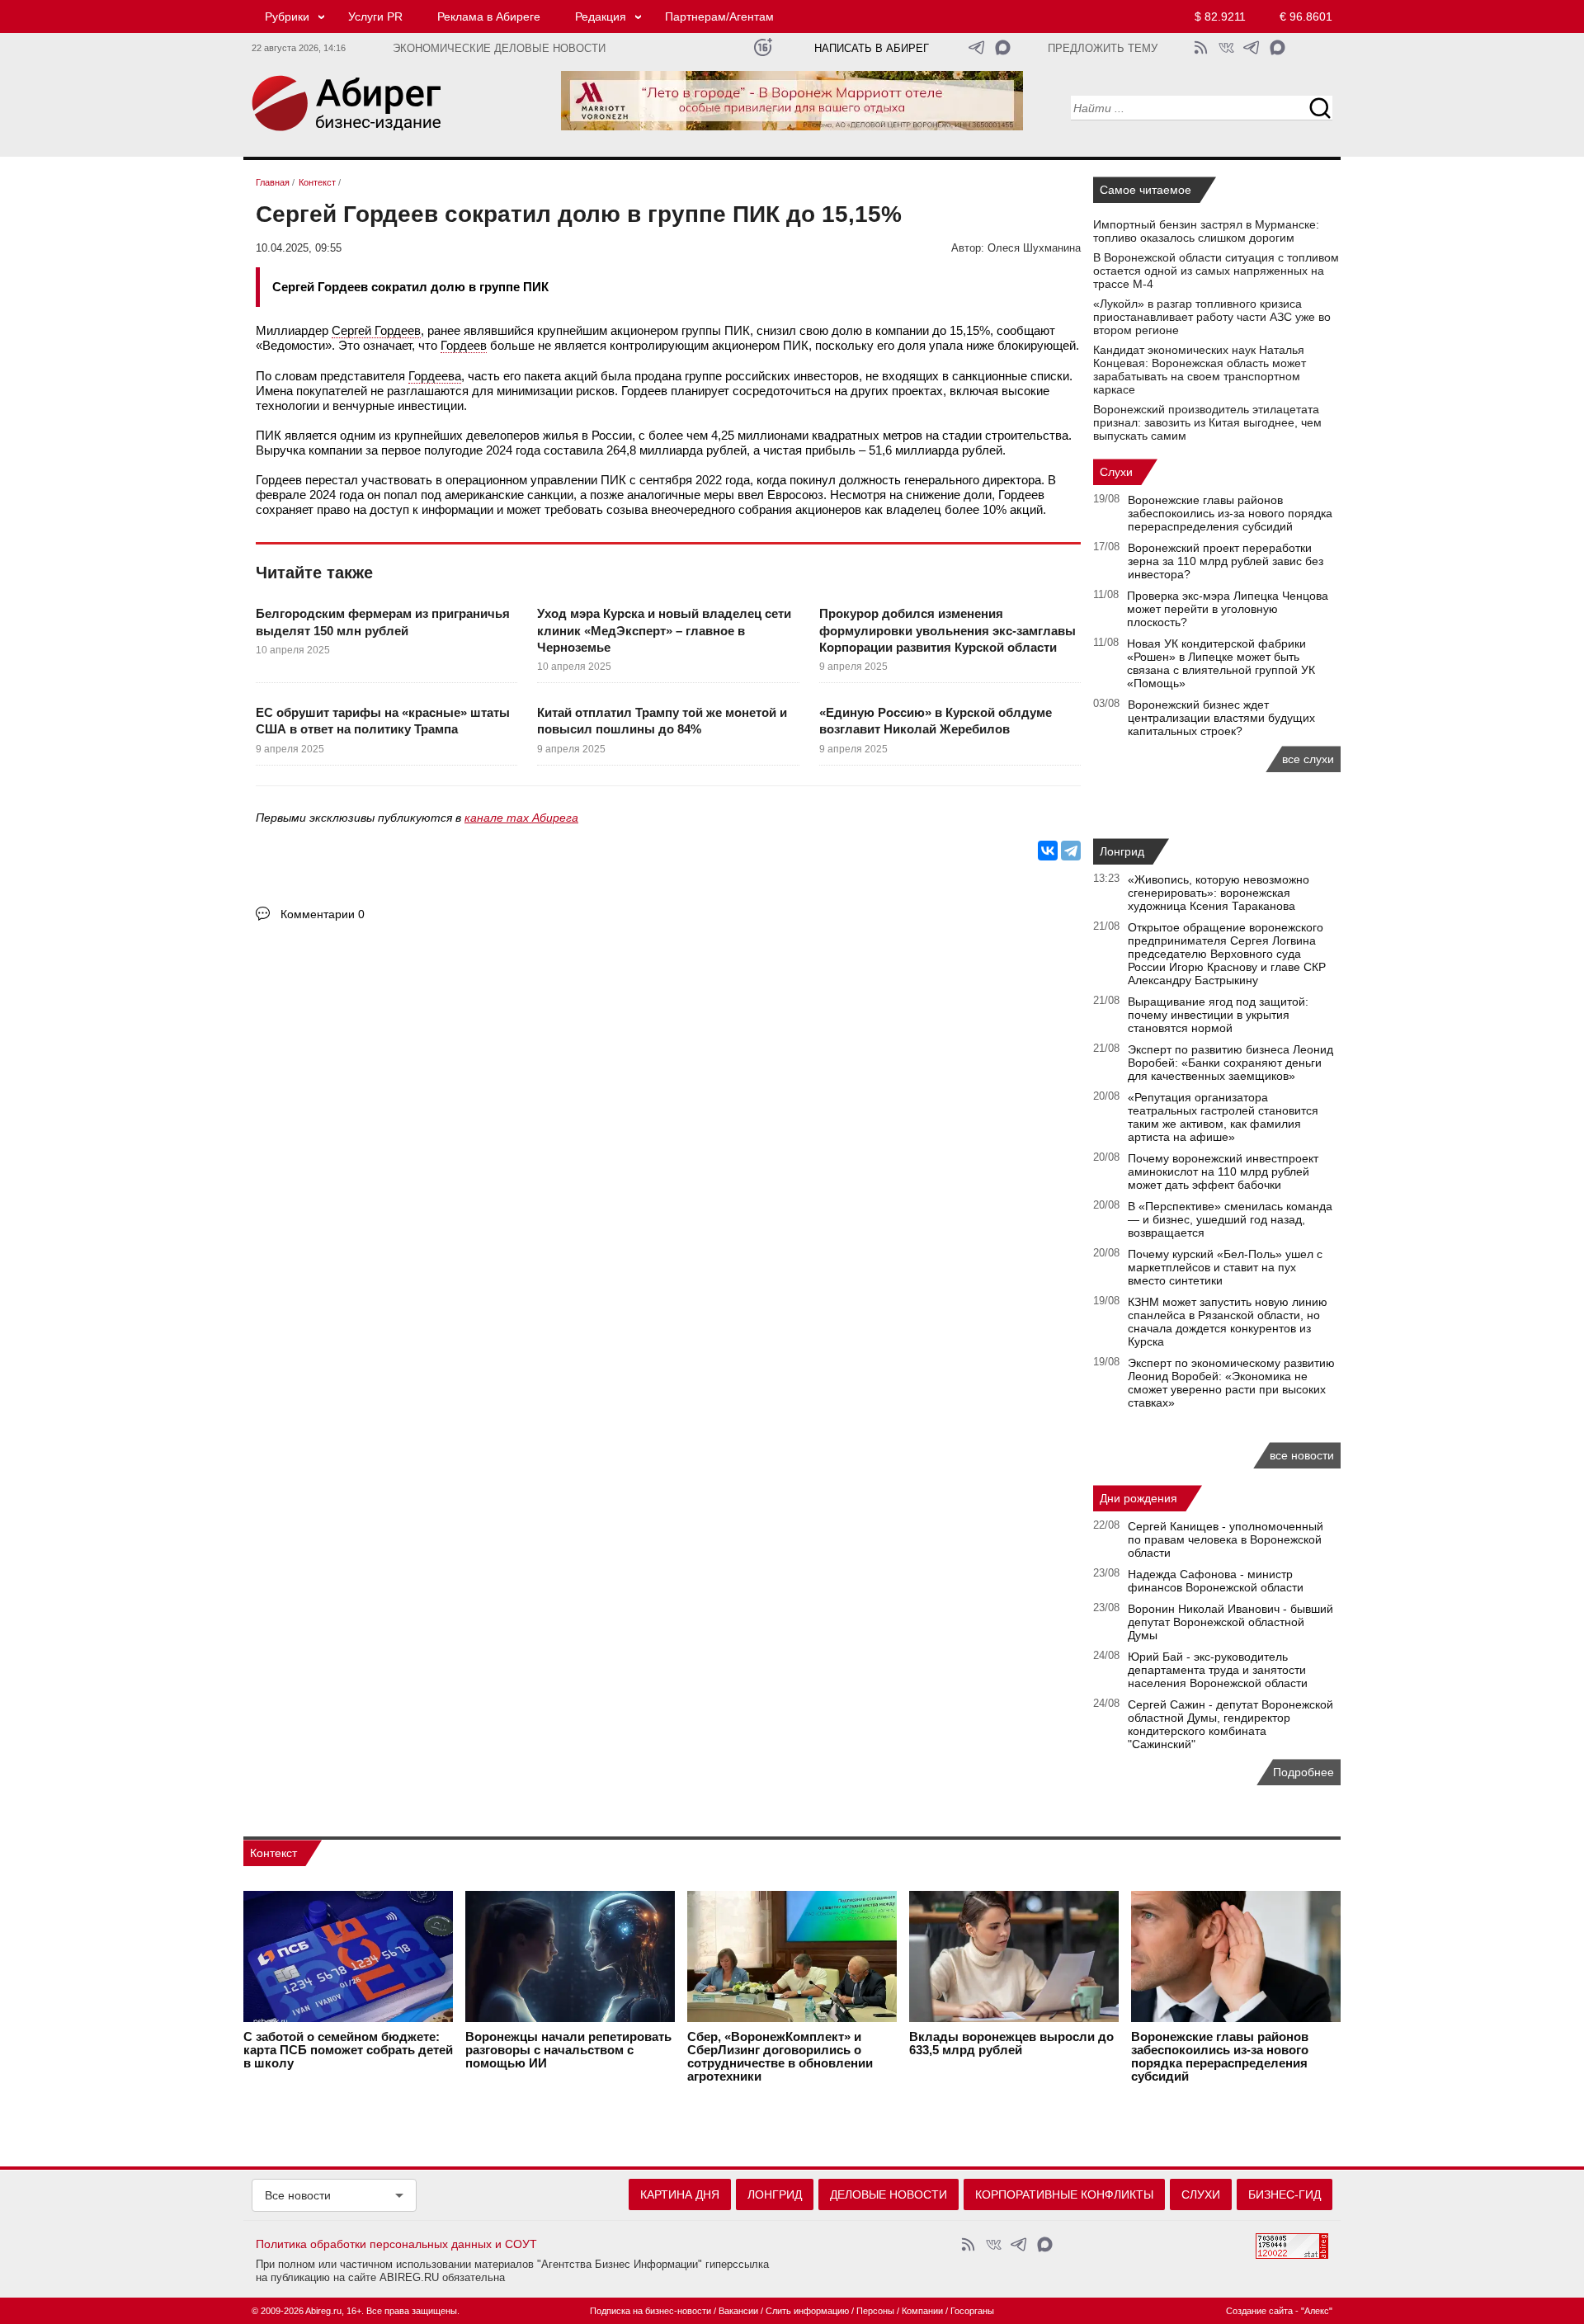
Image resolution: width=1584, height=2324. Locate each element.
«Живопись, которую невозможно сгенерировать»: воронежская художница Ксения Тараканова (1219, 893)
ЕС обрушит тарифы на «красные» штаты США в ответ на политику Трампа (383, 721)
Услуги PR (375, 16)
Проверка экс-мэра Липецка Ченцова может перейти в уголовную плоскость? (1228, 609)
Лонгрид (1122, 851)
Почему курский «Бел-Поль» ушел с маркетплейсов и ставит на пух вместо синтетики (1225, 1267)
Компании (922, 2311)
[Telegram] (1071, 851)
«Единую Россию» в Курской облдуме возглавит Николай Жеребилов (936, 721)
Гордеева (435, 376)
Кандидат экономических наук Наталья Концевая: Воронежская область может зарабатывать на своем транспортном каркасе (1200, 370)
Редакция (601, 16)
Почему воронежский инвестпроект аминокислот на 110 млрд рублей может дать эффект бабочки (1223, 1171)
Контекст (273, 1853)
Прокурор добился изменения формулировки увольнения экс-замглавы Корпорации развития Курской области (948, 630)
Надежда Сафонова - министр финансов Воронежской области (1216, 1581)
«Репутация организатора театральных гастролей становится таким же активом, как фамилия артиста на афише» (1223, 1117)
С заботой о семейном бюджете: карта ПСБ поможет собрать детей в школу (348, 2050)
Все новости (298, 2195)
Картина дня (680, 2194)
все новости (1302, 1455)
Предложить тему (1103, 49)
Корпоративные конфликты (1064, 2194)
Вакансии (738, 2311)
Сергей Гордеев (376, 330)
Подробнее (1303, 1772)
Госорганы (972, 2311)
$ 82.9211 (1220, 16)
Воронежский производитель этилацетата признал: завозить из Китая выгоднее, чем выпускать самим (1207, 422)
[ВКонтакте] (1048, 851)
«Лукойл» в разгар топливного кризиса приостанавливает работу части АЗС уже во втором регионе (1212, 317)
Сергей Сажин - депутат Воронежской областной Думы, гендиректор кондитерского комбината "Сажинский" (1230, 1724)
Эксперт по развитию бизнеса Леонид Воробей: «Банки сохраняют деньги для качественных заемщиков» (1230, 1063)
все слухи (1308, 759)
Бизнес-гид (1285, 2194)
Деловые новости (889, 2194)
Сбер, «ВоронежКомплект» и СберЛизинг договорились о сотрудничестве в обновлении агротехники (780, 2057)
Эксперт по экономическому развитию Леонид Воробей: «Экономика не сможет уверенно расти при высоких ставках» (1231, 1383)
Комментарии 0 (323, 914)
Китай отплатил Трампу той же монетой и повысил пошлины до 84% (662, 721)
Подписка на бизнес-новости (651, 2311)
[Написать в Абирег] (1003, 47)
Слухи (1116, 472)
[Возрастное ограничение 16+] (763, 47)
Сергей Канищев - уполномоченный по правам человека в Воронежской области (1226, 1539)
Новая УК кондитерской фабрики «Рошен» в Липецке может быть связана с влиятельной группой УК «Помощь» (1221, 663)
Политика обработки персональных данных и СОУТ (396, 2244)
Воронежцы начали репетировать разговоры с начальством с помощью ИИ (568, 2050)
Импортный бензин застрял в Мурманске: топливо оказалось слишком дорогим (1206, 231)
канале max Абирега (521, 818)
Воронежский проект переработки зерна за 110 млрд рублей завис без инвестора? (1226, 561)
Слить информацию (807, 2311)
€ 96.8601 (1306, 16)
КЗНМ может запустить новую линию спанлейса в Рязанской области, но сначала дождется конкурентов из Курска (1228, 1322)
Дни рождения (1138, 1498)
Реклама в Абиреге (489, 16)
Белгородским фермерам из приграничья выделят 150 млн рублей (383, 622)
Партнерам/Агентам (719, 16)
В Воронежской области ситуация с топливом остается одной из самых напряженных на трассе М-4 (1216, 271)
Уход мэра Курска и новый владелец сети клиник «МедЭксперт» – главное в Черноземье (664, 630)
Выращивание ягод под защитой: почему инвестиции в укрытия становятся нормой (1218, 1015)
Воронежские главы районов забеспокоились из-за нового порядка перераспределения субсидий (1230, 513)
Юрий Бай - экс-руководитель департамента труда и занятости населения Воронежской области (1218, 1670)
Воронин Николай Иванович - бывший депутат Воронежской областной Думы (1230, 1622)
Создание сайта (1259, 2311)
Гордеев (464, 345)
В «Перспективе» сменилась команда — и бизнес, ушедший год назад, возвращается (1230, 1219)
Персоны (875, 2311)
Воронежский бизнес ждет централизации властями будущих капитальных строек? (1221, 718)
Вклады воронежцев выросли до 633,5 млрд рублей (1011, 2044)
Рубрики (287, 16)
